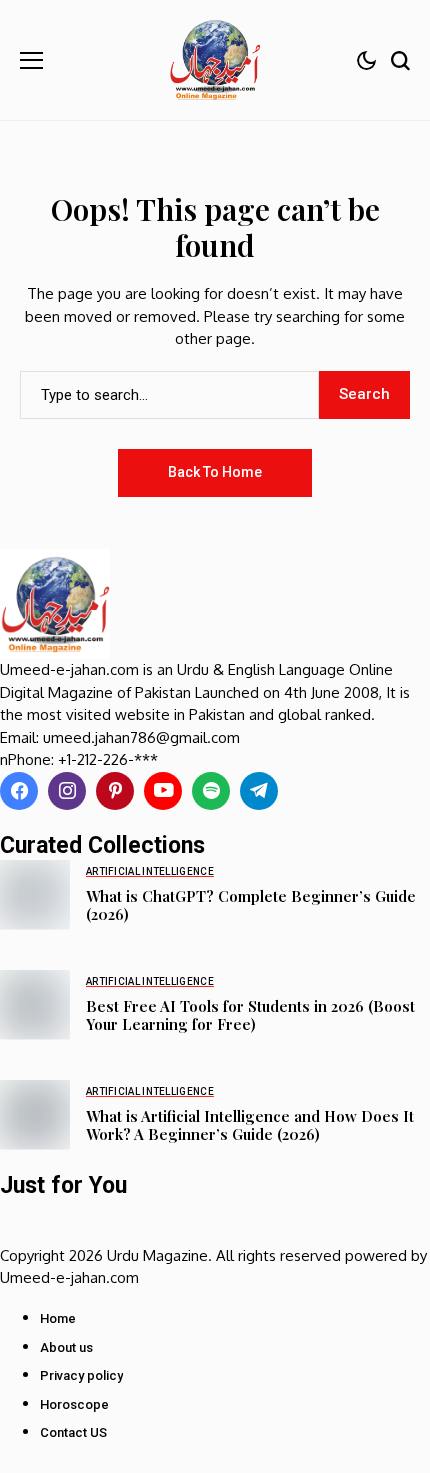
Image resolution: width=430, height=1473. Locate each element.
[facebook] (19, 791)
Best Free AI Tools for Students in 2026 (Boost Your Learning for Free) (250, 1015)
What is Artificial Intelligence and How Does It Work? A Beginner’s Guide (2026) (250, 1125)
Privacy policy (81, 1375)
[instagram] (67, 791)
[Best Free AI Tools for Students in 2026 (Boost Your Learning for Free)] (35, 1005)
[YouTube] (163, 791)
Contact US (73, 1432)
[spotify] (211, 791)
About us (66, 1347)
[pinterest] (115, 791)
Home (58, 1318)
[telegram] (259, 791)
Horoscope (74, 1404)
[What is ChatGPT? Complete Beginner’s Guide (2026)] (35, 895)
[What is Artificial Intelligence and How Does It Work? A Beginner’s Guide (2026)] (35, 1115)
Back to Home (215, 472)
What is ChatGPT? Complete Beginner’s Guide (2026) (251, 905)
